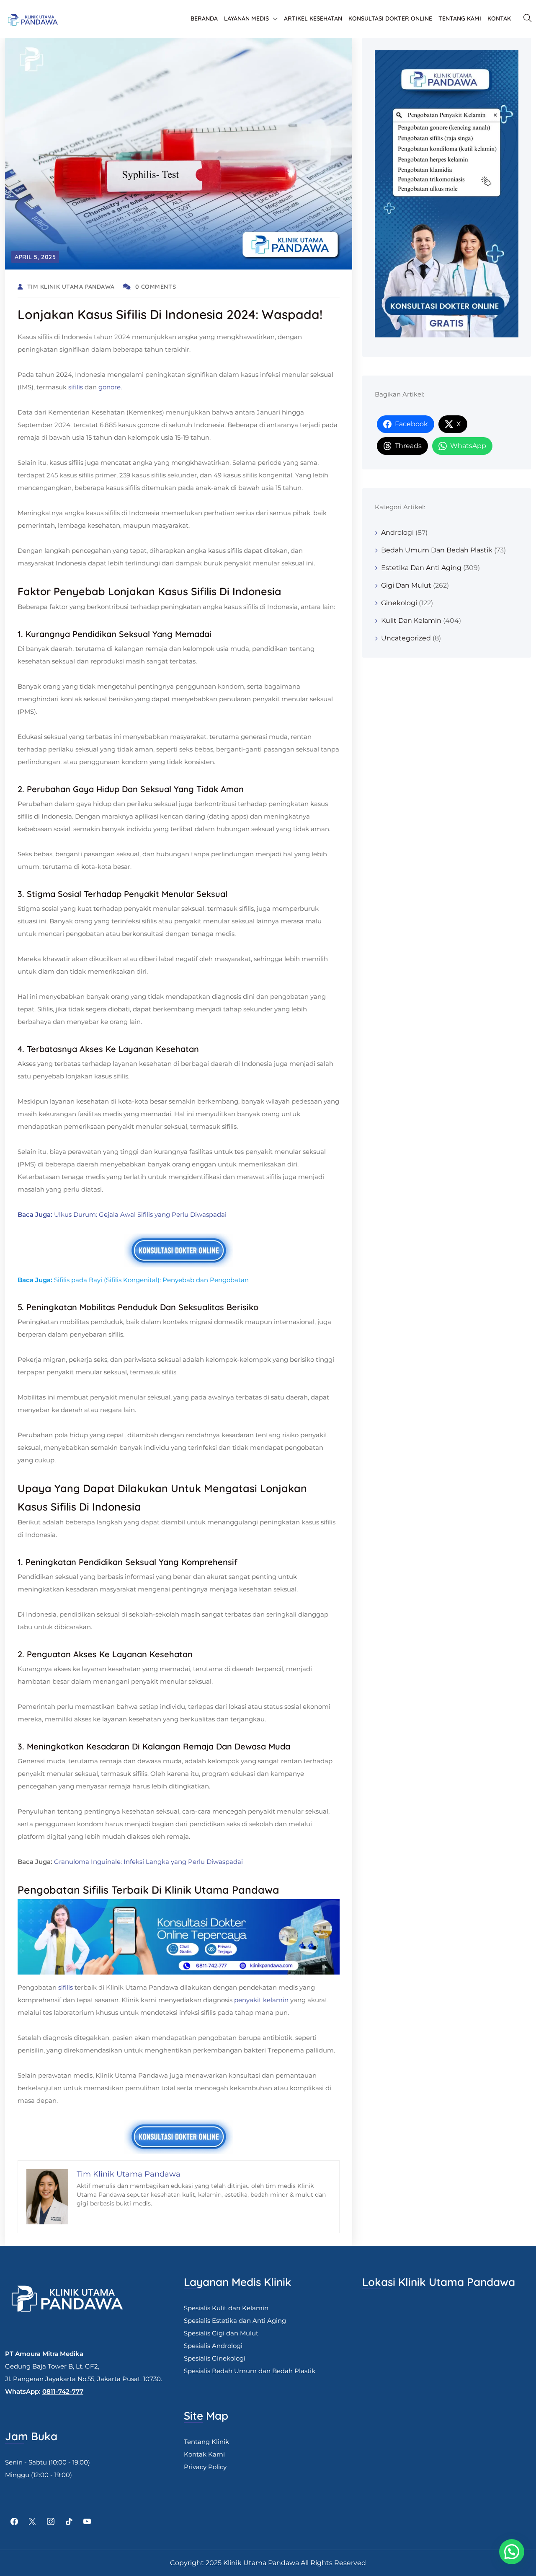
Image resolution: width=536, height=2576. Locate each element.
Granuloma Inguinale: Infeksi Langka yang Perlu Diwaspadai (148, 1862)
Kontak (499, 18)
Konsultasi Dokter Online (390, 18)
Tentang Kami (460, 18)
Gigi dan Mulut (406, 585)
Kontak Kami (204, 2454)
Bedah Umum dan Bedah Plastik (437, 550)
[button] (512, 2552)
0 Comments (156, 287)
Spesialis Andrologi (213, 2346)
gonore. (110, 387)
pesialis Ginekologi (216, 2358)
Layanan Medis (246, 18)
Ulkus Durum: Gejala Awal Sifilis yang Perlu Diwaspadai (140, 1214)
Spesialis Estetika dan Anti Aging (235, 2321)
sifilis (76, 387)
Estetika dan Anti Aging (421, 568)
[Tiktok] (69, 2522)
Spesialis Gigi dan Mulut (221, 2333)
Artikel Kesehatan (313, 18)
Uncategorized (406, 638)
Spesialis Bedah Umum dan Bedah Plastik (250, 2371)
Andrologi (397, 533)
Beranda (204, 18)
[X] (33, 2522)
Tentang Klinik (206, 2442)
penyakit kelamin (261, 2000)
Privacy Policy (205, 2467)
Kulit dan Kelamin (411, 621)
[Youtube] (87, 2522)
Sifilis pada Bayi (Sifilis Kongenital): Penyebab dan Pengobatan (151, 1280)
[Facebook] (14, 2522)
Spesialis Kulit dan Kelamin (226, 2308)
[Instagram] (51, 2522)
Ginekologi (399, 603)
